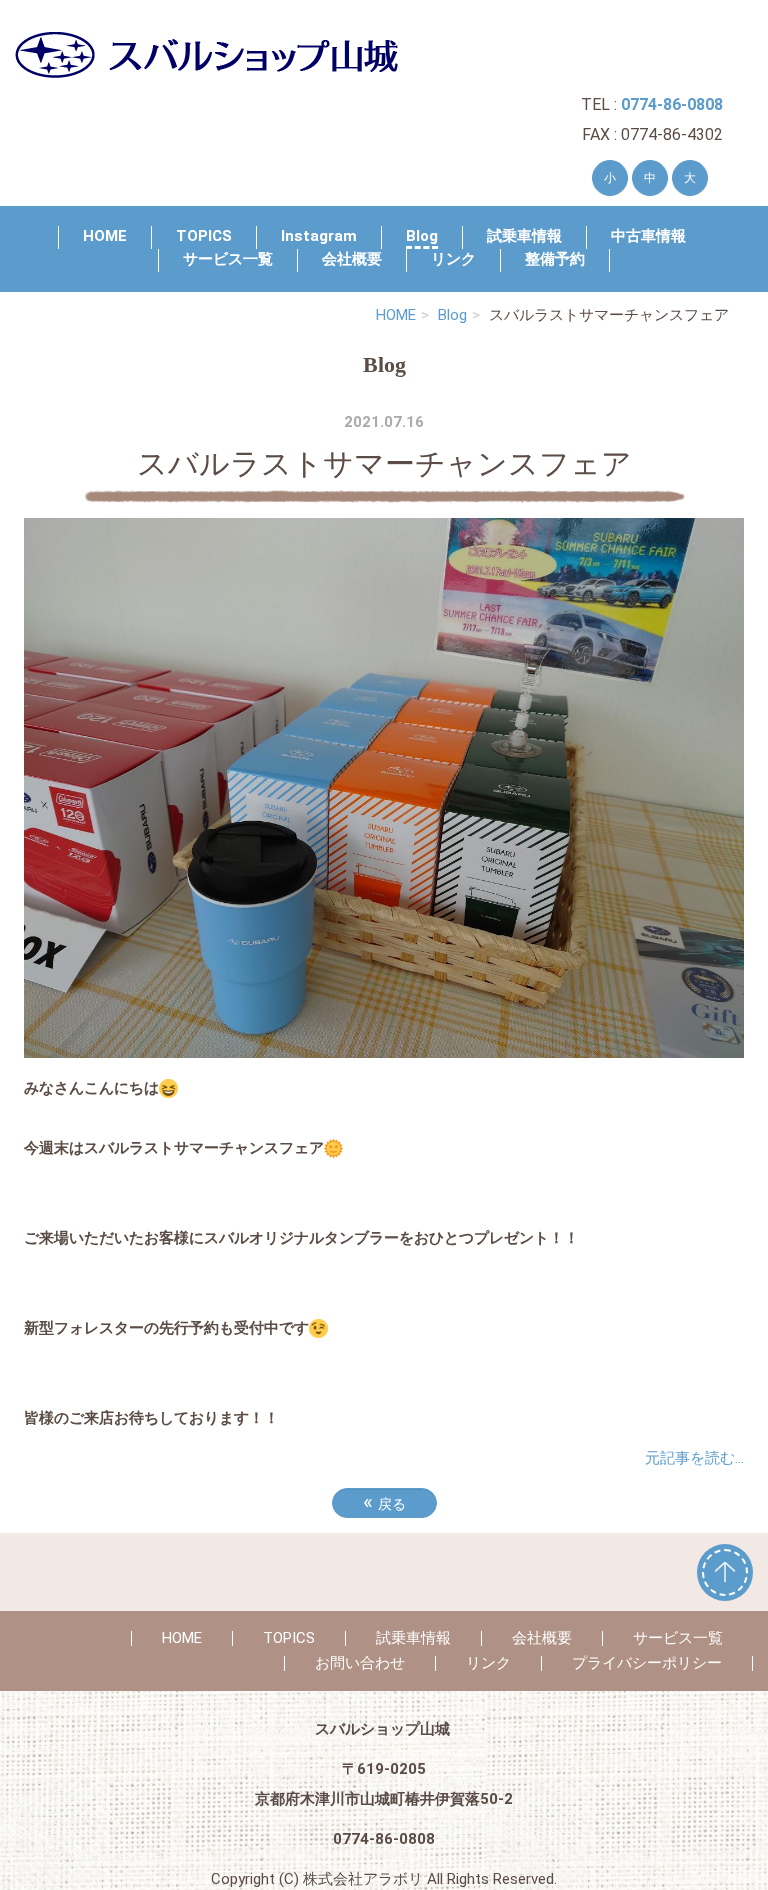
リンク (453, 259)
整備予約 (555, 259)
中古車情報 (648, 236)
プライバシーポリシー (647, 1663)
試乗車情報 (524, 236)
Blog (422, 236)
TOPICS (204, 236)
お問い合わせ (360, 1663)
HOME (105, 236)
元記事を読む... (694, 1458)
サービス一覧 (228, 259)
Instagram (319, 236)
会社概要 (352, 259)
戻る (384, 1502)
